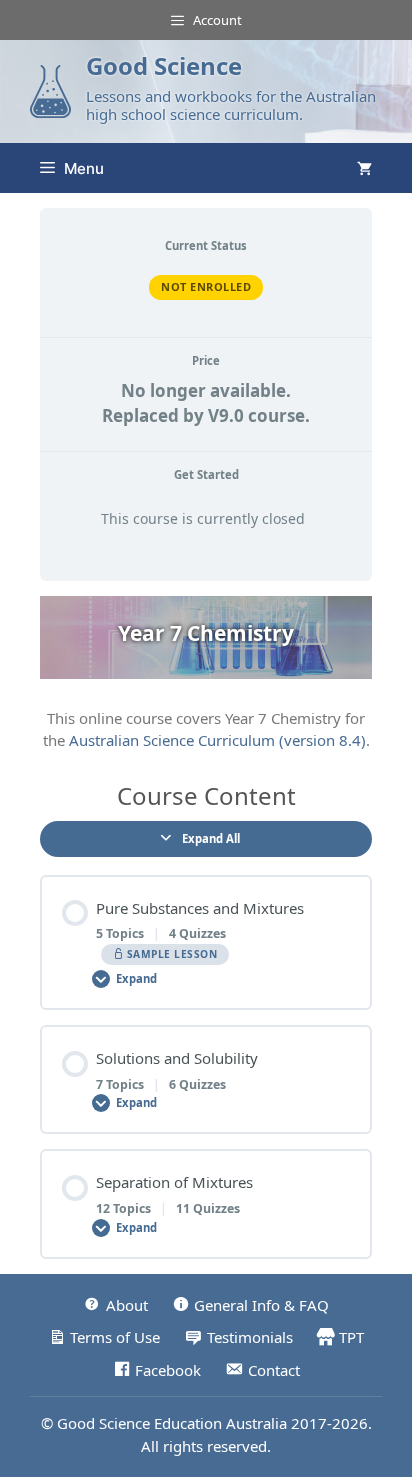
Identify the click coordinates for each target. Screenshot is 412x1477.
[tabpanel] (206, 674)
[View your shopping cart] (364, 168)
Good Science (164, 65)
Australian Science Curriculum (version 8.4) (217, 740)
